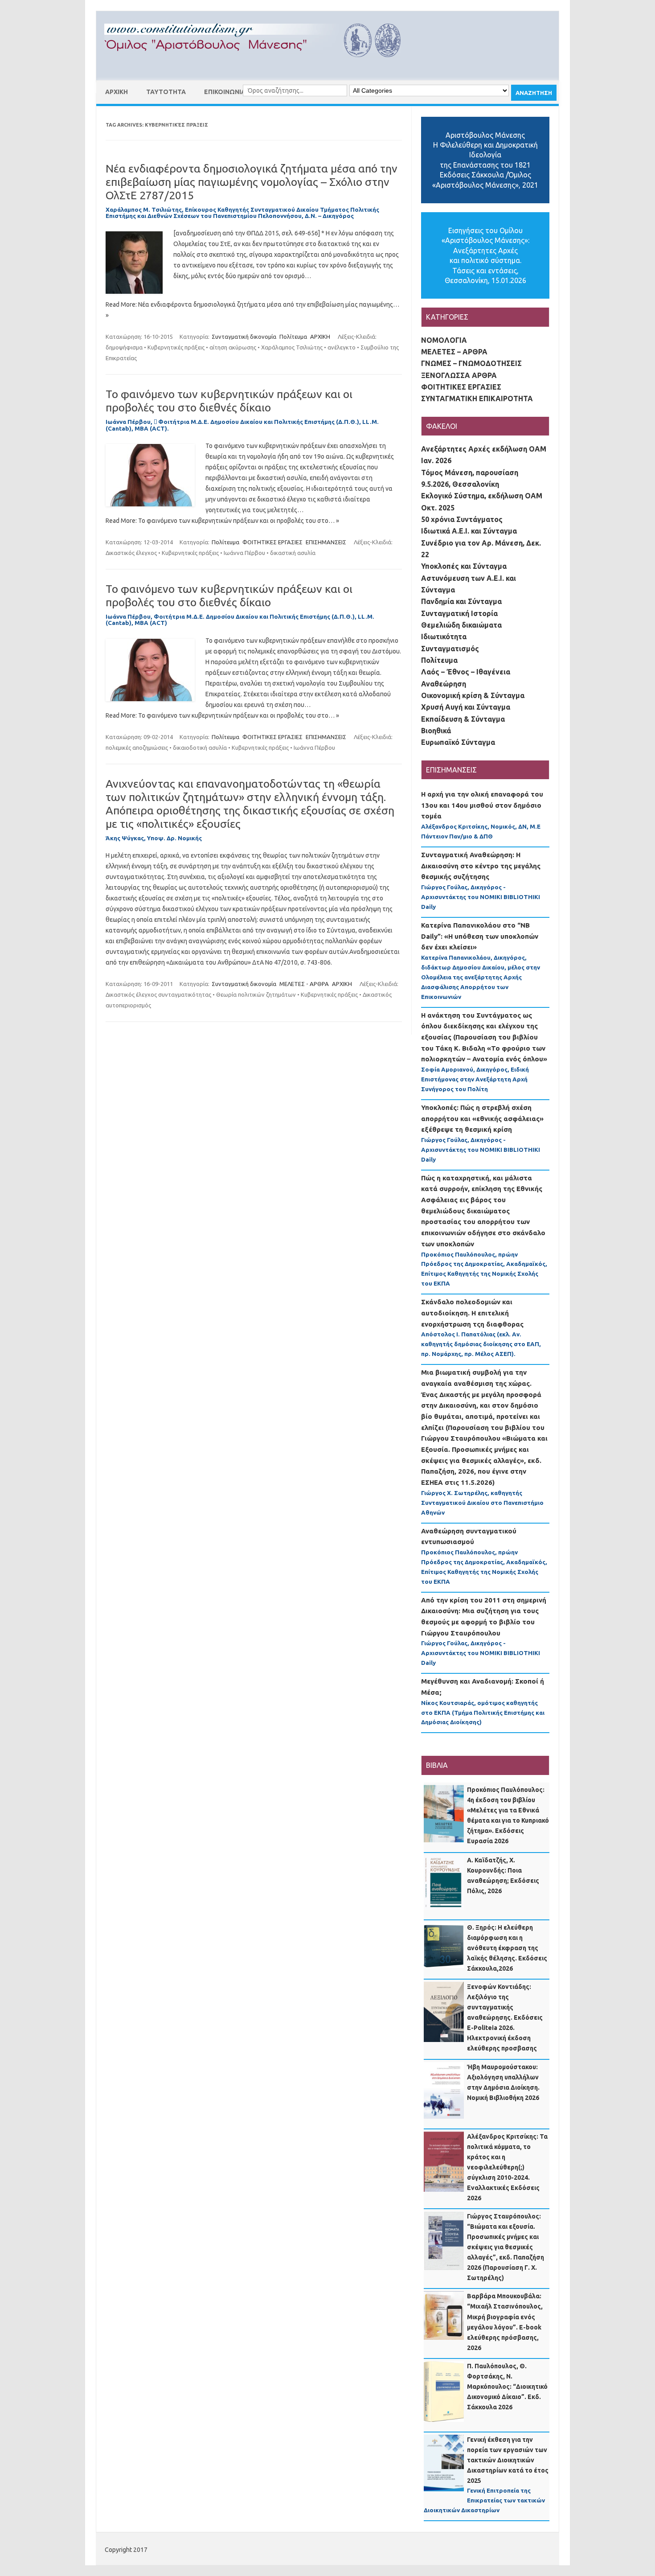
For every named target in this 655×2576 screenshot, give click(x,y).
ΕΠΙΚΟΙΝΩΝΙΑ (225, 92)
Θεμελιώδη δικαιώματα (461, 625)
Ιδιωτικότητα (444, 637)
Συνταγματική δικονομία (244, 337)
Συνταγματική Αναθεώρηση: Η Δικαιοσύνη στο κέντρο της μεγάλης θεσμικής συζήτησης (481, 866)
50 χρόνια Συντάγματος (462, 519)
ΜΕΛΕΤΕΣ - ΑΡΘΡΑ (304, 984)
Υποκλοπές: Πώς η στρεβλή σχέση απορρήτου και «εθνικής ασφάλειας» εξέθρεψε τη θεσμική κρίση (482, 1118)
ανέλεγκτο (342, 347)
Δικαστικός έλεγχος (131, 553)
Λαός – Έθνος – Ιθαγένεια (466, 672)
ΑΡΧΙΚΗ (117, 92)
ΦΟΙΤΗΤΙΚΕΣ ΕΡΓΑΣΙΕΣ (272, 542)
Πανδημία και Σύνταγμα (461, 601)
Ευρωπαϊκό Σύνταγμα (458, 742)
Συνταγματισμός (450, 649)
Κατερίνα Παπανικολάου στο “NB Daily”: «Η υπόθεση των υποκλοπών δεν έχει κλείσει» (480, 936)
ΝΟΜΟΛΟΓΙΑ (444, 340)
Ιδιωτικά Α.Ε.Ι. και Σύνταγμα (469, 531)
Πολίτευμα (293, 337)
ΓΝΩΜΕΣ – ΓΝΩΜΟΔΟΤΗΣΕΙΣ (471, 363)
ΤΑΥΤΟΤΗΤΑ (166, 92)
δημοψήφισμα (124, 347)
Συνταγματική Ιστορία (459, 613)
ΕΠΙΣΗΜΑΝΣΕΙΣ (326, 542)
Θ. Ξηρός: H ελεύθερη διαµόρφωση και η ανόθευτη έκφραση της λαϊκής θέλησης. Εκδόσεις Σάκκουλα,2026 (507, 1948)
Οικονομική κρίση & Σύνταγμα (473, 695)
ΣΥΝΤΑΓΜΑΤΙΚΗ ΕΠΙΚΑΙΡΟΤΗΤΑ (477, 399)
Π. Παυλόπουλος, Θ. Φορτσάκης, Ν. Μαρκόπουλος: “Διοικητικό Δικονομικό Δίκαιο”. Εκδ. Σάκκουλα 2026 (507, 2387)
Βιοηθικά (436, 731)
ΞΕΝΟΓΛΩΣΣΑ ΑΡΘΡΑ (459, 375)
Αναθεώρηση (444, 684)
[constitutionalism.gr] (260, 65)
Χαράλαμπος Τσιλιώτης (292, 347)
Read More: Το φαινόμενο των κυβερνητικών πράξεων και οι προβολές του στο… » (222, 521)
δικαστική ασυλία (293, 553)
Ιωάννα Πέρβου (244, 553)
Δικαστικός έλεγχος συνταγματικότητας (158, 994)
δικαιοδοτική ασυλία (200, 748)
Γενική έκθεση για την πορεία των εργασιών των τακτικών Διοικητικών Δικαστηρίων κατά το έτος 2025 (508, 2460)
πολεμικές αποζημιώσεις (137, 748)
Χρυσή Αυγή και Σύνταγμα (466, 707)
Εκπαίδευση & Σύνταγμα (463, 719)
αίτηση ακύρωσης (233, 347)
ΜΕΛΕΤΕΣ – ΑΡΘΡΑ (454, 352)
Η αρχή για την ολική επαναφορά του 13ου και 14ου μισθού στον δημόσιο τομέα (482, 805)
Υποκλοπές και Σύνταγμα (464, 566)
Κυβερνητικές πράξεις (176, 347)
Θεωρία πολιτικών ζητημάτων (256, 994)
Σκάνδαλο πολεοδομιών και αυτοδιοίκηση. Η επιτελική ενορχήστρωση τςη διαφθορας (472, 1313)
